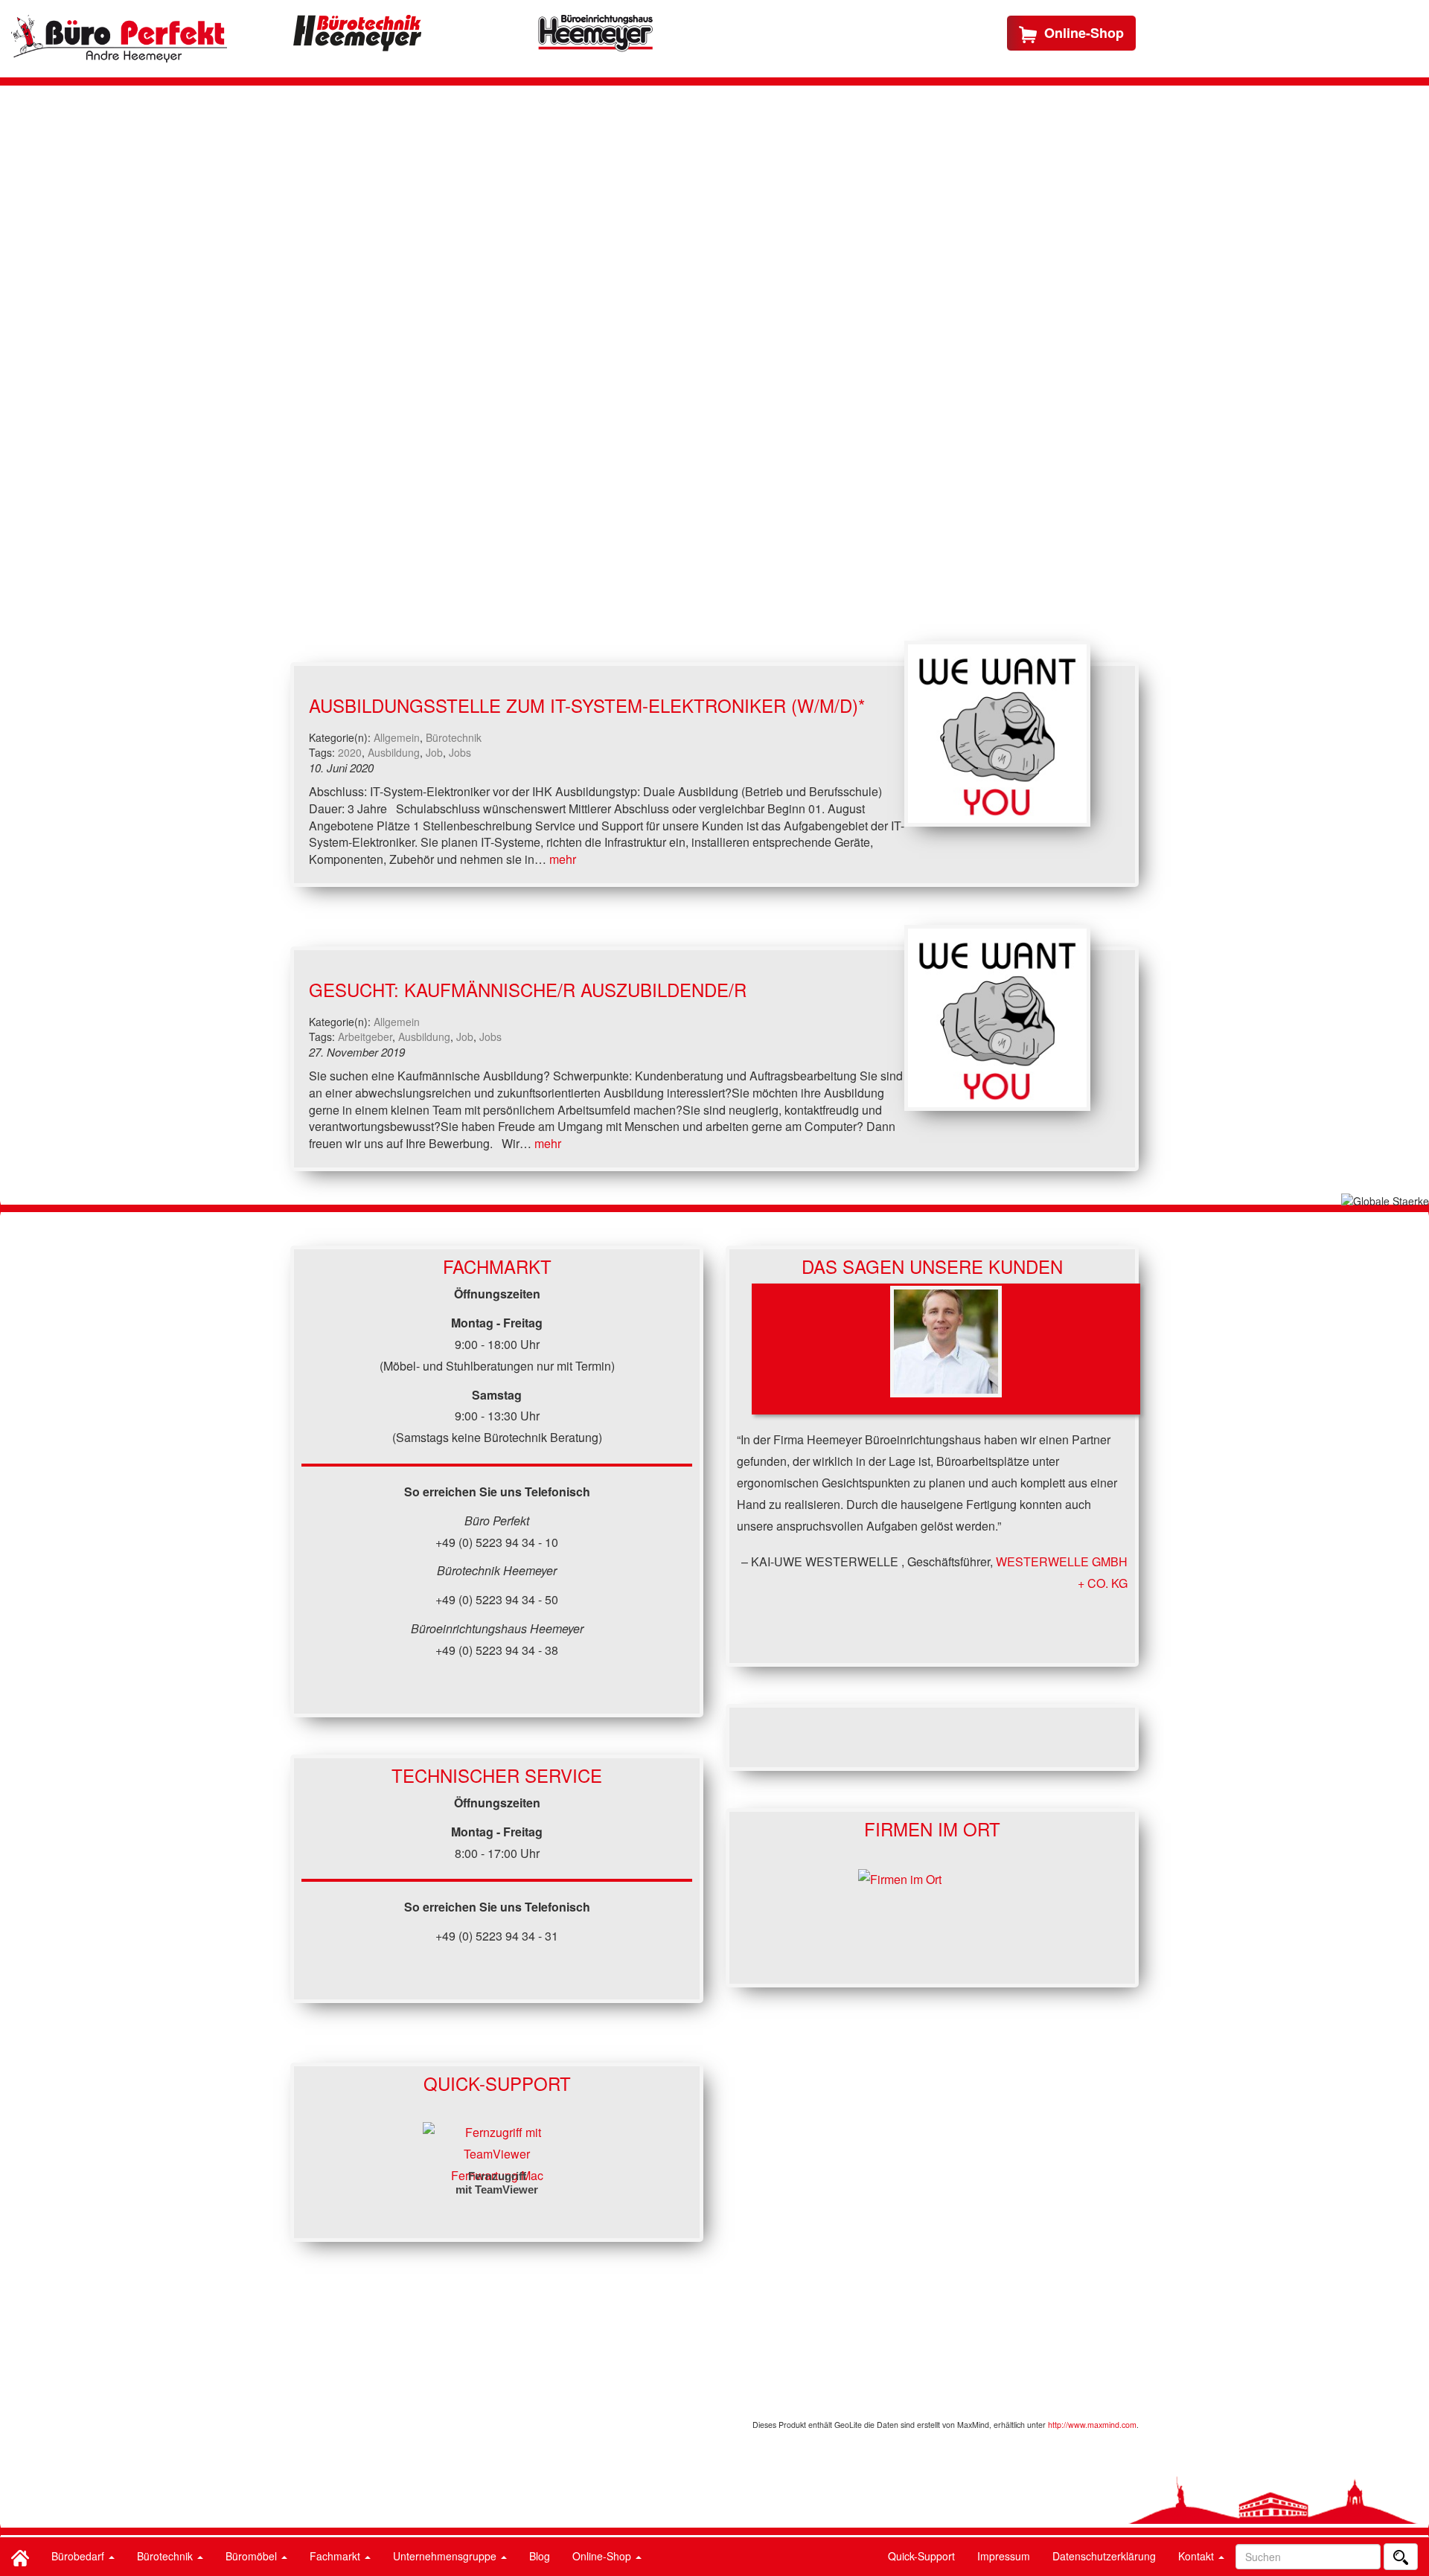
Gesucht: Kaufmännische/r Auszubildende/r (528, 989)
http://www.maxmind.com (1092, 2425)
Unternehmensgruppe (446, 2556)
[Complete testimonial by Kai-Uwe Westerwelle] (946, 1349)
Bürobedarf (79, 2556)
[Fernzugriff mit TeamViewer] (497, 2142)
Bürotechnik (166, 2556)
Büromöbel (253, 2556)
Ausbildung (394, 752)
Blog (540, 2556)
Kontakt (1198, 2556)
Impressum (1004, 2556)
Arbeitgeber (365, 1037)
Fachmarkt (336, 2556)
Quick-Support (921, 2556)
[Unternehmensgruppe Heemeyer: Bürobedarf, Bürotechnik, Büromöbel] (119, 39)
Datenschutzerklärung (1104, 2556)
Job (434, 752)
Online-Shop (603, 2556)
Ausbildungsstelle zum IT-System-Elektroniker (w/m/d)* (587, 705)
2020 (350, 752)
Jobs (460, 752)
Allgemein (397, 737)
